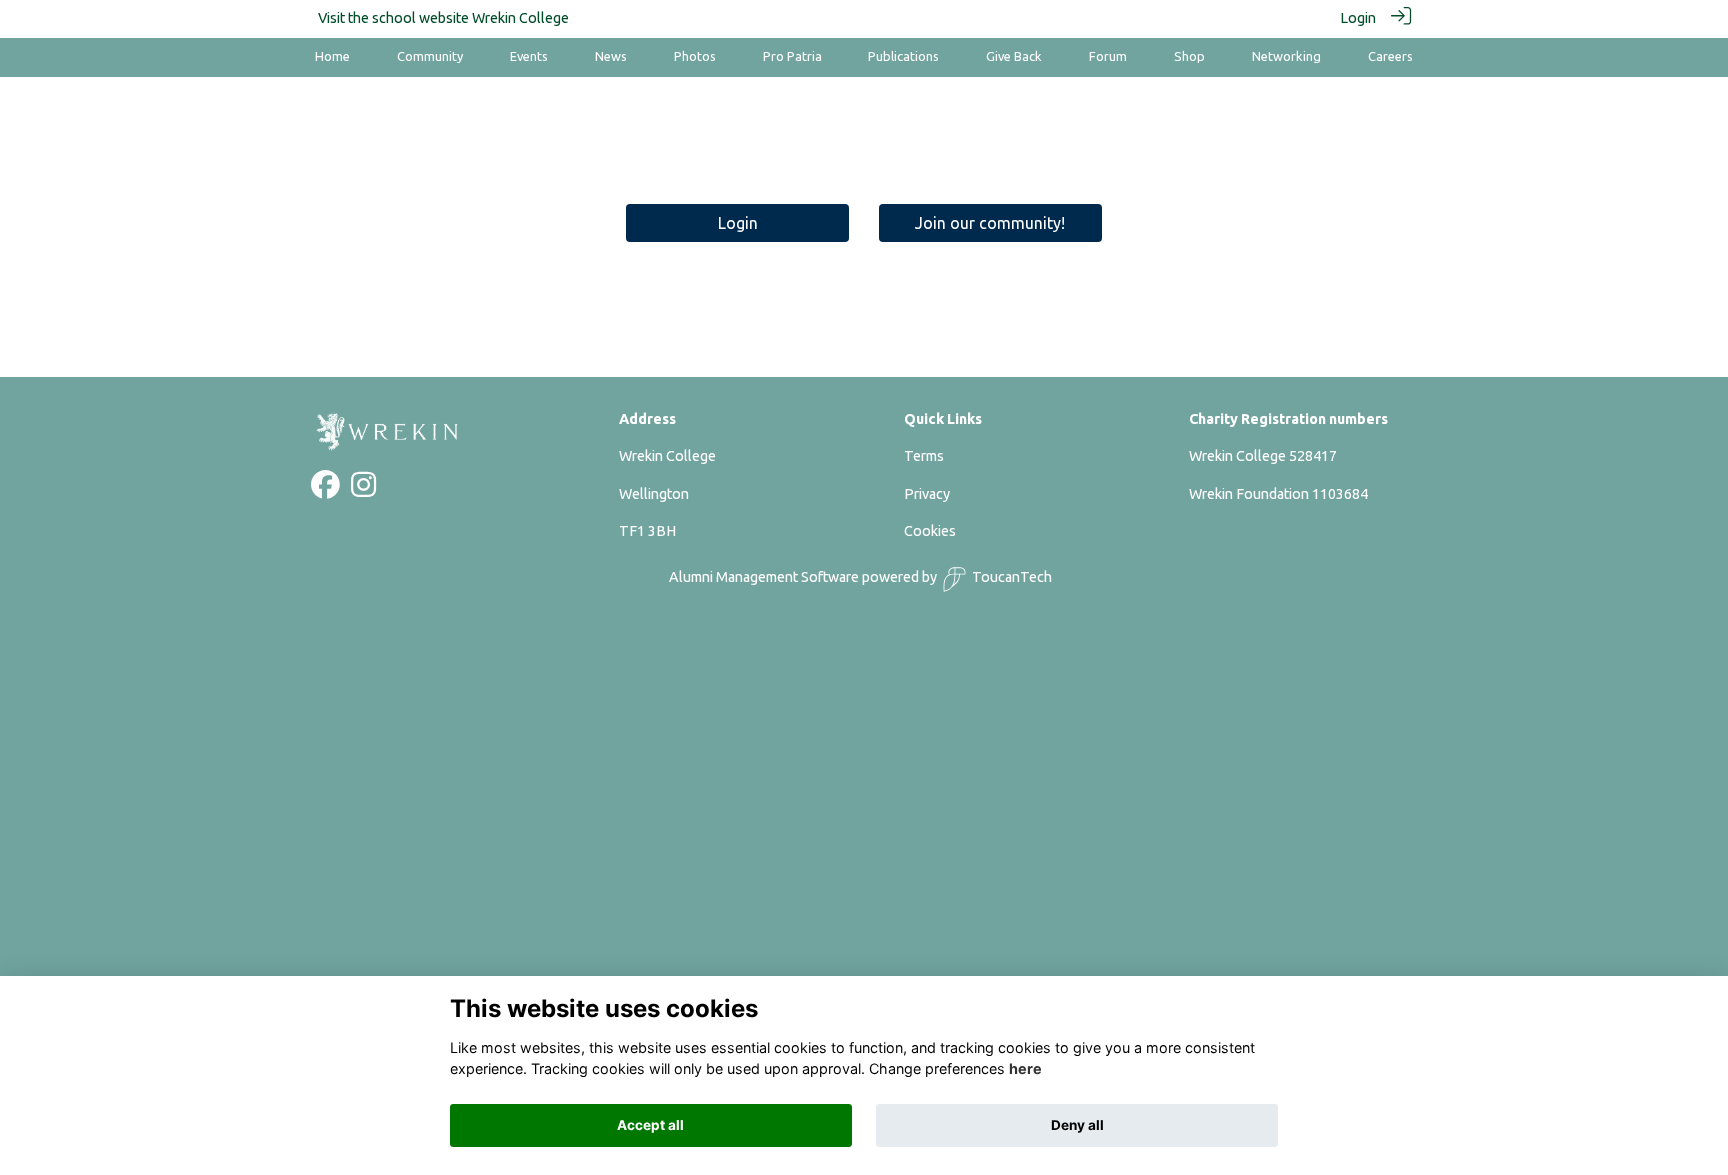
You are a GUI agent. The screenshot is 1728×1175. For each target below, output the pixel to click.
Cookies (930, 531)
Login (1358, 18)
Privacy (927, 494)
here (1025, 1069)
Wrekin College (520, 18)
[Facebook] (325, 490)
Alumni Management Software (764, 577)
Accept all (650, 1125)
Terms (924, 456)
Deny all (1077, 1125)
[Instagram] (363, 490)
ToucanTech (1012, 577)
